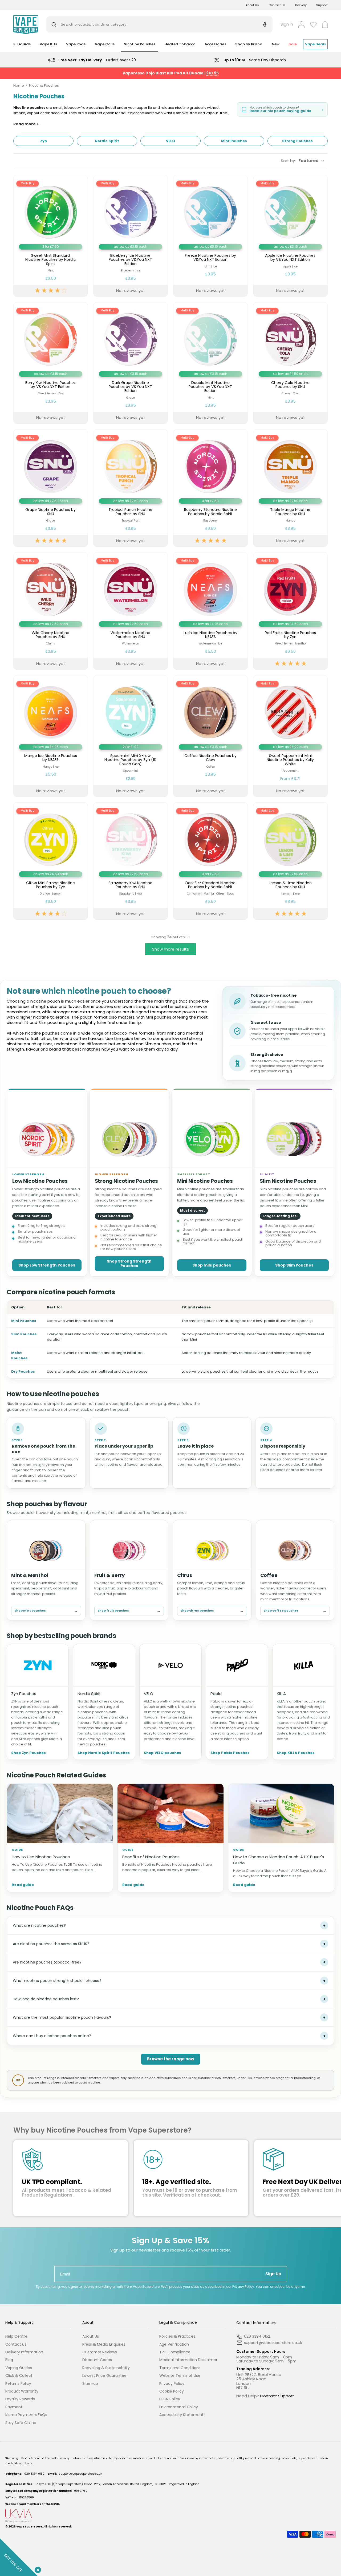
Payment (14, 2407)
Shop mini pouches (212, 1265)
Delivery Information (24, 2352)
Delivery (301, 5)
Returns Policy (18, 2384)
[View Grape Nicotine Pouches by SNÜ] (51, 488)
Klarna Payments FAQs (26, 2415)
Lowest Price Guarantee (104, 2376)
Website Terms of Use (180, 2376)
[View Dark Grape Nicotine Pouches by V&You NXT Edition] (131, 363)
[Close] (37, 2569)
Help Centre (16, 2336)
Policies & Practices (177, 2336)
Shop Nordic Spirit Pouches (104, 1753)
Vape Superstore (29, 2527)
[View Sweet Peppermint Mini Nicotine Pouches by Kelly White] (290, 736)
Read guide (23, 1885)
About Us (252, 5)
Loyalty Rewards (20, 2399)
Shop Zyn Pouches (29, 1753)
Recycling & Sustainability (106, 2368)
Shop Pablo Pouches (230, 1753)
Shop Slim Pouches (294, 1265)
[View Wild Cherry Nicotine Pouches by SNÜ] (51, 611)
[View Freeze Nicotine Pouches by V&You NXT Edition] (210, 236)
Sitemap (90, 2384)
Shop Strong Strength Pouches (129, 1263)
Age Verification (174, 2344)
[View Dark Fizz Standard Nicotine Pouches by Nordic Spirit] (210, 861)
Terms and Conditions (180, 2368)
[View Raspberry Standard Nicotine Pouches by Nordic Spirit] (210, 488)
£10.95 (212, 73)
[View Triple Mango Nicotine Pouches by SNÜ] (290, 488)
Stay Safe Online (21, 2423)
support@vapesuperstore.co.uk (80, 2474)
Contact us (16, 2344)
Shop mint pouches (46, 1611)
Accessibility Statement (181, 2415)
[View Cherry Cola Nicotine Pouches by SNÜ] (290, 363)
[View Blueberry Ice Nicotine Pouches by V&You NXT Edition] (131, 236)
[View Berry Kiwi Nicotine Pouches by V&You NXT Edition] (51, 363)
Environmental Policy (179, 2407)
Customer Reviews (100, 2352)
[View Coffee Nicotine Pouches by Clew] (210, 736)
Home (19, 85)
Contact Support (277, 2396)
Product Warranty (22, 2391)
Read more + (26, 124)
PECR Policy (170, 2399)
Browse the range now (171, 2059)
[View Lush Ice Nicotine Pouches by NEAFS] (210, 611)
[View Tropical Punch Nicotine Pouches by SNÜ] (131, 488)
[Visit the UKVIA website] (170, 2516)
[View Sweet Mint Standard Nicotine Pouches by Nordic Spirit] (51, 236)
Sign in (287, 24)
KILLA (281, 1694)
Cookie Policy (172, 2391)
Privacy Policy (243, 2287)
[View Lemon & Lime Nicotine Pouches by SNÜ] (290, 861)
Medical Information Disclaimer (188, 2360)
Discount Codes (97, 2360)
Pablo (216, 1694)
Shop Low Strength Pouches (47, 1265)
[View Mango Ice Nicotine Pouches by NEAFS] (51, 736)
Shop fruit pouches (129, 1611)
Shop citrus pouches (212, 1611)
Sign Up (273, 2274)
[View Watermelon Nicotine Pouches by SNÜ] (131, 611)
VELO (149, 1694)
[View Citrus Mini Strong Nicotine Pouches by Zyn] (51, 861)
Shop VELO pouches (163, 1753)
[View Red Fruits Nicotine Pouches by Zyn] (290, 611)
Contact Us (277, 5)
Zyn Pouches (24, 1694)
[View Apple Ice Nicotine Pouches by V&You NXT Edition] (290, 236)
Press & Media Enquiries (104, 2344)
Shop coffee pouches (295, 1611)
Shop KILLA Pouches (296, 1753)
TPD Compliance (175, 2352)
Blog (9, 2360)
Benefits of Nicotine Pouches (151, 1857)
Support (322, 5)
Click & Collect (19, 2376)
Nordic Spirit (89, 1694)
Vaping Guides (19, 2368)
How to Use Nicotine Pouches (41, 1857)
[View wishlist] (313, 25)
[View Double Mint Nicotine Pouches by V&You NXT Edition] (210, 363)
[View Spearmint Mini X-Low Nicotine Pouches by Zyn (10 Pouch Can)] (131, 736)
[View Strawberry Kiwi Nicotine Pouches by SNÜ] (131, 861)
